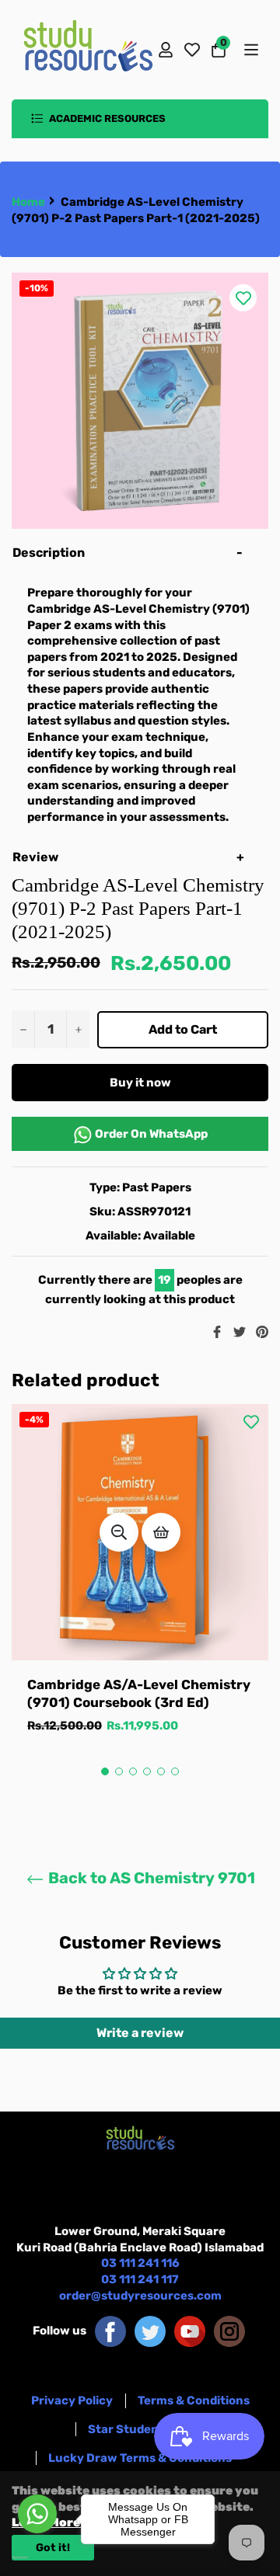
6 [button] (175, 1771)
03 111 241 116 (140, 2263)
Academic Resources (106, 118)
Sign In (166, 50)
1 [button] (105, 1771)
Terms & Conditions (194, 2400)
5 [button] (161, 1771)
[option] (140, 1585)
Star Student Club (140, 2429)
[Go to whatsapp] (37, 2514)
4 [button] (147, 1771)
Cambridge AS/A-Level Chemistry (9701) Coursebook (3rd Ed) (139, 1693)
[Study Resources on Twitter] (150, 2331)
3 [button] (133, 1771)
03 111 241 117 (140, 2279)
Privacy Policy (72, 2400)
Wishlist (192, 50)
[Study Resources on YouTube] (190, 2331)
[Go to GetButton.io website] (37, 2557)
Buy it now (140, 1083)
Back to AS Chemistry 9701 (150, 1878)
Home (28, 202)
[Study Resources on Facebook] (110, 2331)
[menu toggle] (250, 50)
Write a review (140, 2033)
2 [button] (119, 1771)
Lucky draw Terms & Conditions (140, 2458)
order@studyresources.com (140, 2296)
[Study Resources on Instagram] (229, 2331)
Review (37, 857)
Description (49, 553)
